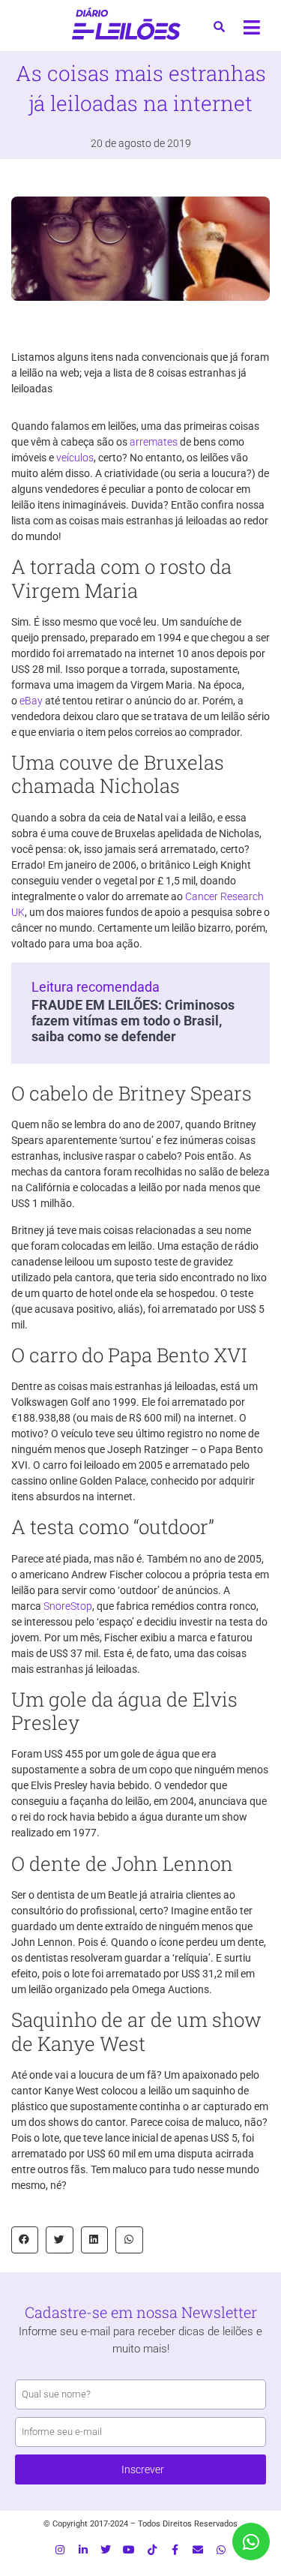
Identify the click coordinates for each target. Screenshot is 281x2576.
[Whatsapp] (221, 2550)
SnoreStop (68, 1606)
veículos (75, 458)
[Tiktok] (152, 2550)
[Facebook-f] (175, 2550)
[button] (25, 2240)
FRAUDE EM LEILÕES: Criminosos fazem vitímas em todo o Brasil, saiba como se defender (133, 1021)
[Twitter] (106, 2550)
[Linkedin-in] (83, 2550)
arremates (154, 442)
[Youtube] (129, 2550)
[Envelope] (198, 2550)
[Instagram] (60, 2550)
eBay (31, 701)
